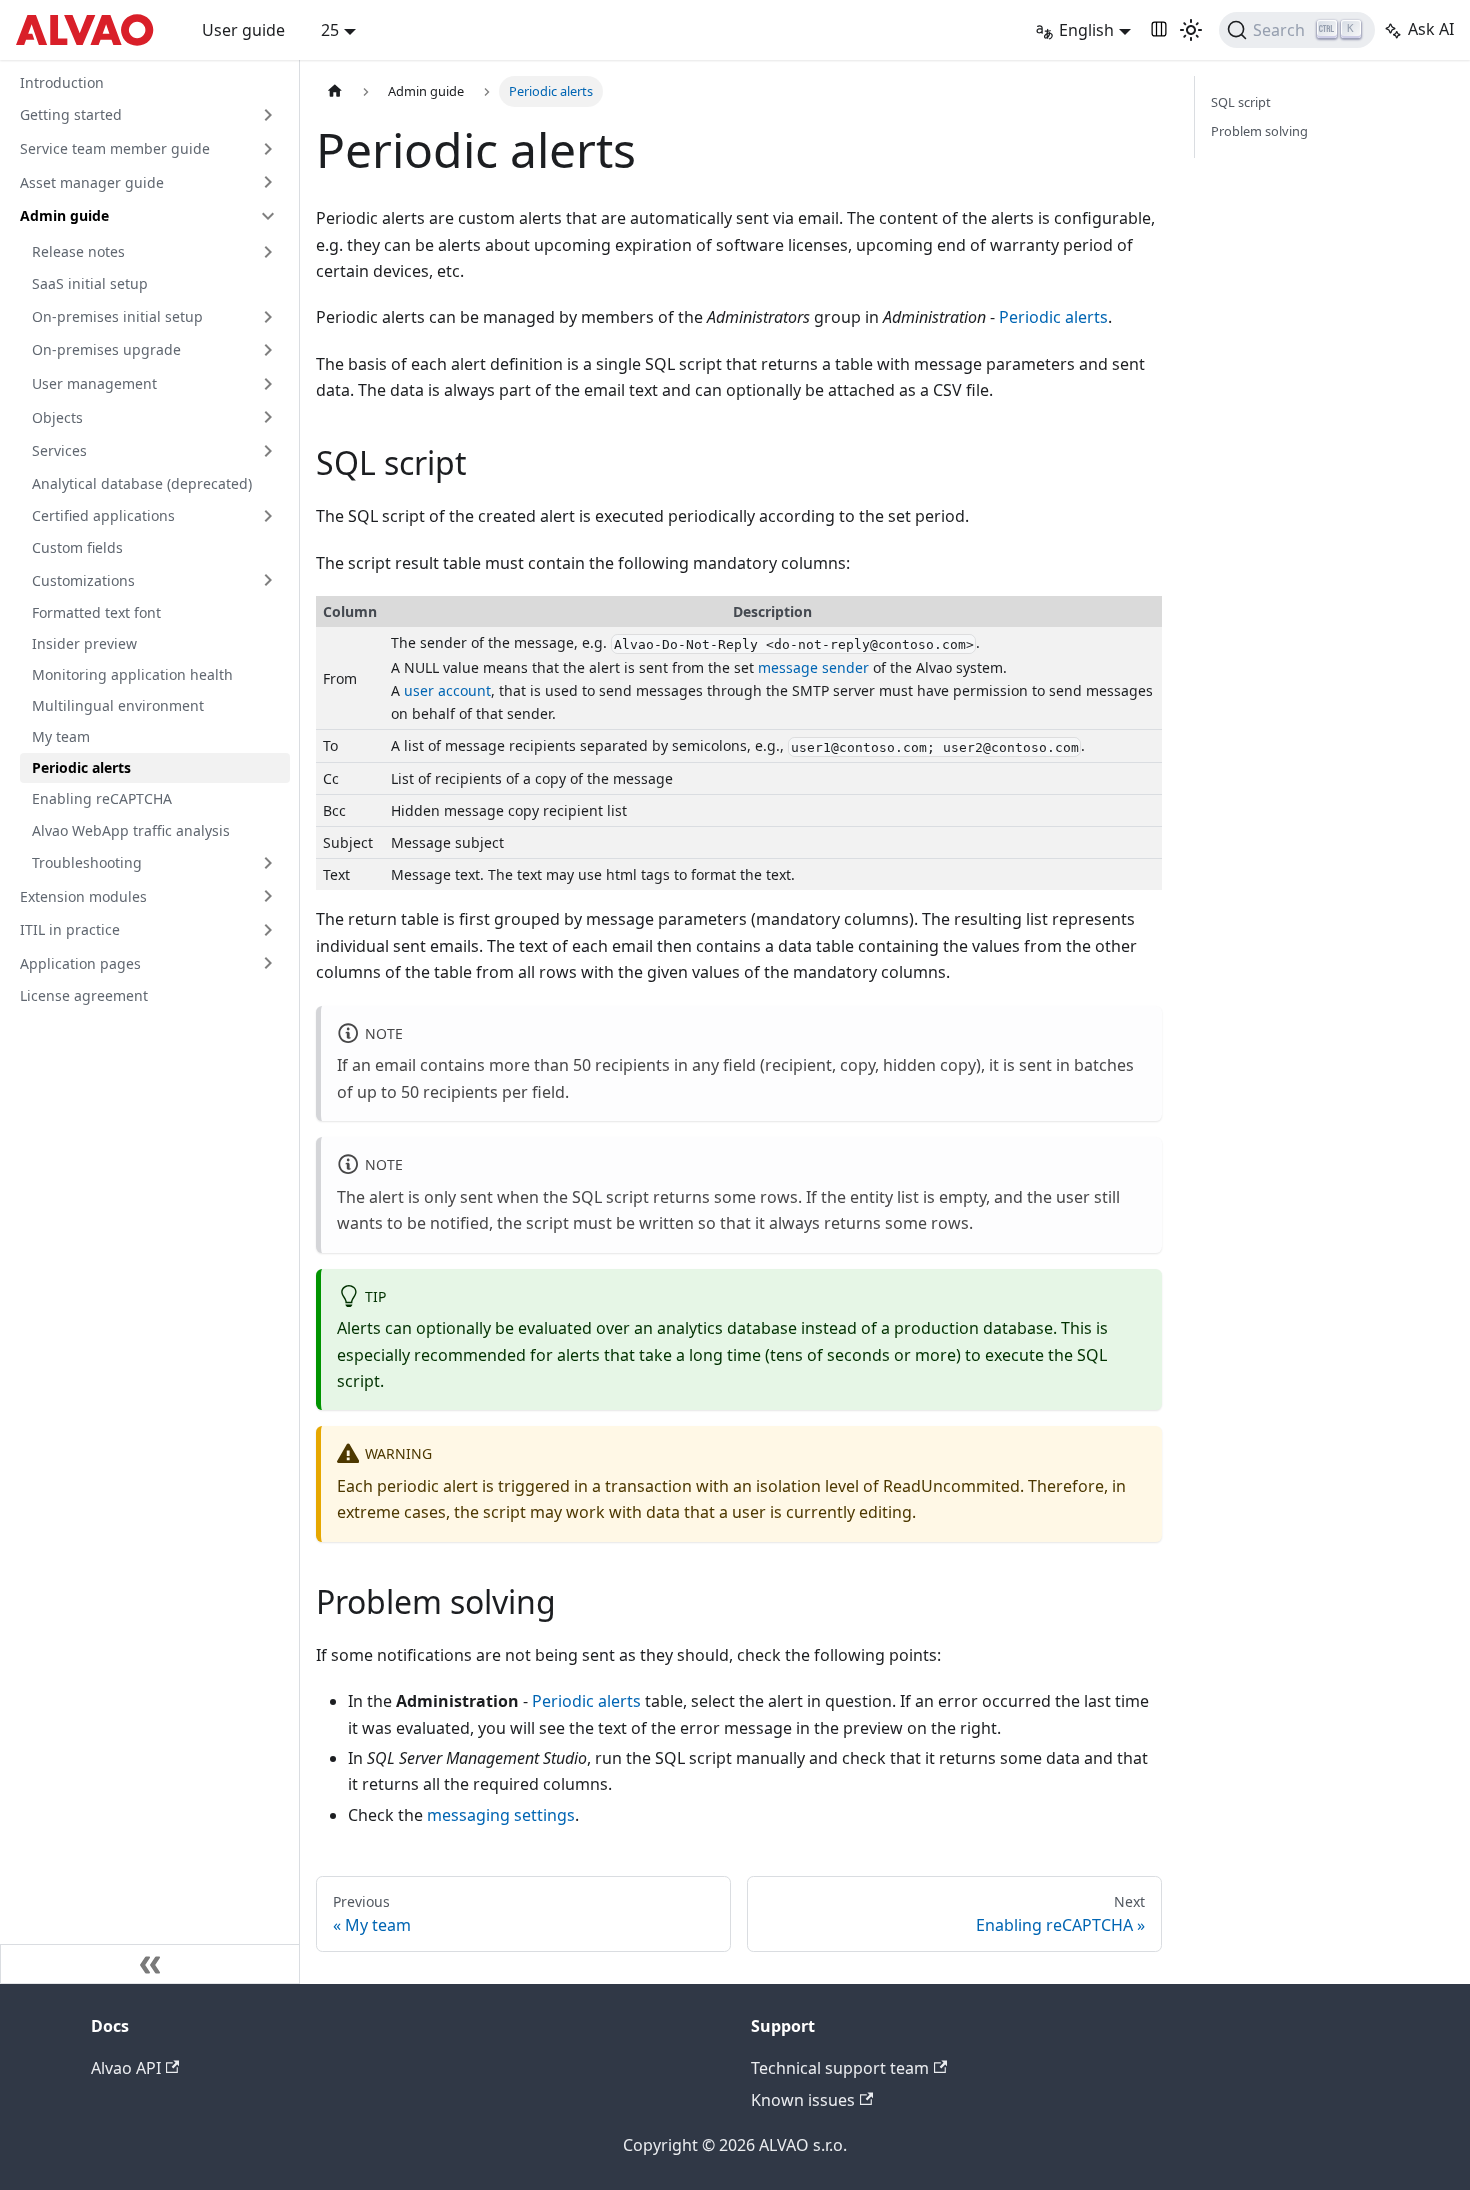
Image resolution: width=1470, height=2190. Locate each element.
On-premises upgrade (106, 349)
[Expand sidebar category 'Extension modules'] (268, 896)
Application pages (80, 963)
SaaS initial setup (90, 283)
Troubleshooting (87, 862)
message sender (813, 667)
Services (59, 450)
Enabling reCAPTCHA (102, 798)
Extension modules (83, 896)
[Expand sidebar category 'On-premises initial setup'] (268, 317)
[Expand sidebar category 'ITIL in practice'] (268, 930)
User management (94, 383)
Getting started (71, 114)
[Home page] (335, 91)
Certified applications (103, 515)
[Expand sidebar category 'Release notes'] (268, 252)
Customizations (83, 580)
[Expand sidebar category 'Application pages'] (268, 963)
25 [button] (330, 30)
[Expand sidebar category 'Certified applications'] (268, 516)
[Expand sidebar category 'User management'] (268, 384)
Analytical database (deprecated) (142, 483)
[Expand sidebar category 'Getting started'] (268, 115)
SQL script (1241, 102)
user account (447, 690)
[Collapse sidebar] (150, 1964)
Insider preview (84, 643)
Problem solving (1259, 131)
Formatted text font (96, 612)
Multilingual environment (118, 705)
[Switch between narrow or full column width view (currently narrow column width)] (1159, 30)
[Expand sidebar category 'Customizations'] (268, 580)
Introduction (62, 82)
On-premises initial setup (117, 316)
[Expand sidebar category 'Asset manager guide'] (268, 182)
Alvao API (126, 2068)
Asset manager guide (92, 182)
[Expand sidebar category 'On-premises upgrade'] (268, 350)
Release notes (78, 251)
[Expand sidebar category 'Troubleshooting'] (268, 863)
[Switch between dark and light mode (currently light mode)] (1191, 30)
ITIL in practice (70, 929)
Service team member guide (115, 148)
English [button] (1086, 30)
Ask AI (1431, 29)
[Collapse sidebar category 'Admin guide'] (268, 216)
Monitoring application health (132, 674)
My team (61, 736)
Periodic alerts (81, 767)
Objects (57, 417)
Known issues (803, 2100)
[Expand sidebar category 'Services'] (268, 451)
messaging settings (501, 1815)
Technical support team (840, 2068)
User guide (243, 30)
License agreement (84, 995)
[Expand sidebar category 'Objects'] (268, 417)
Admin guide (64, 215)
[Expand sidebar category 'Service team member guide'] (268, 149)
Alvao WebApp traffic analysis (131, 830)
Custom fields (77, 547)
